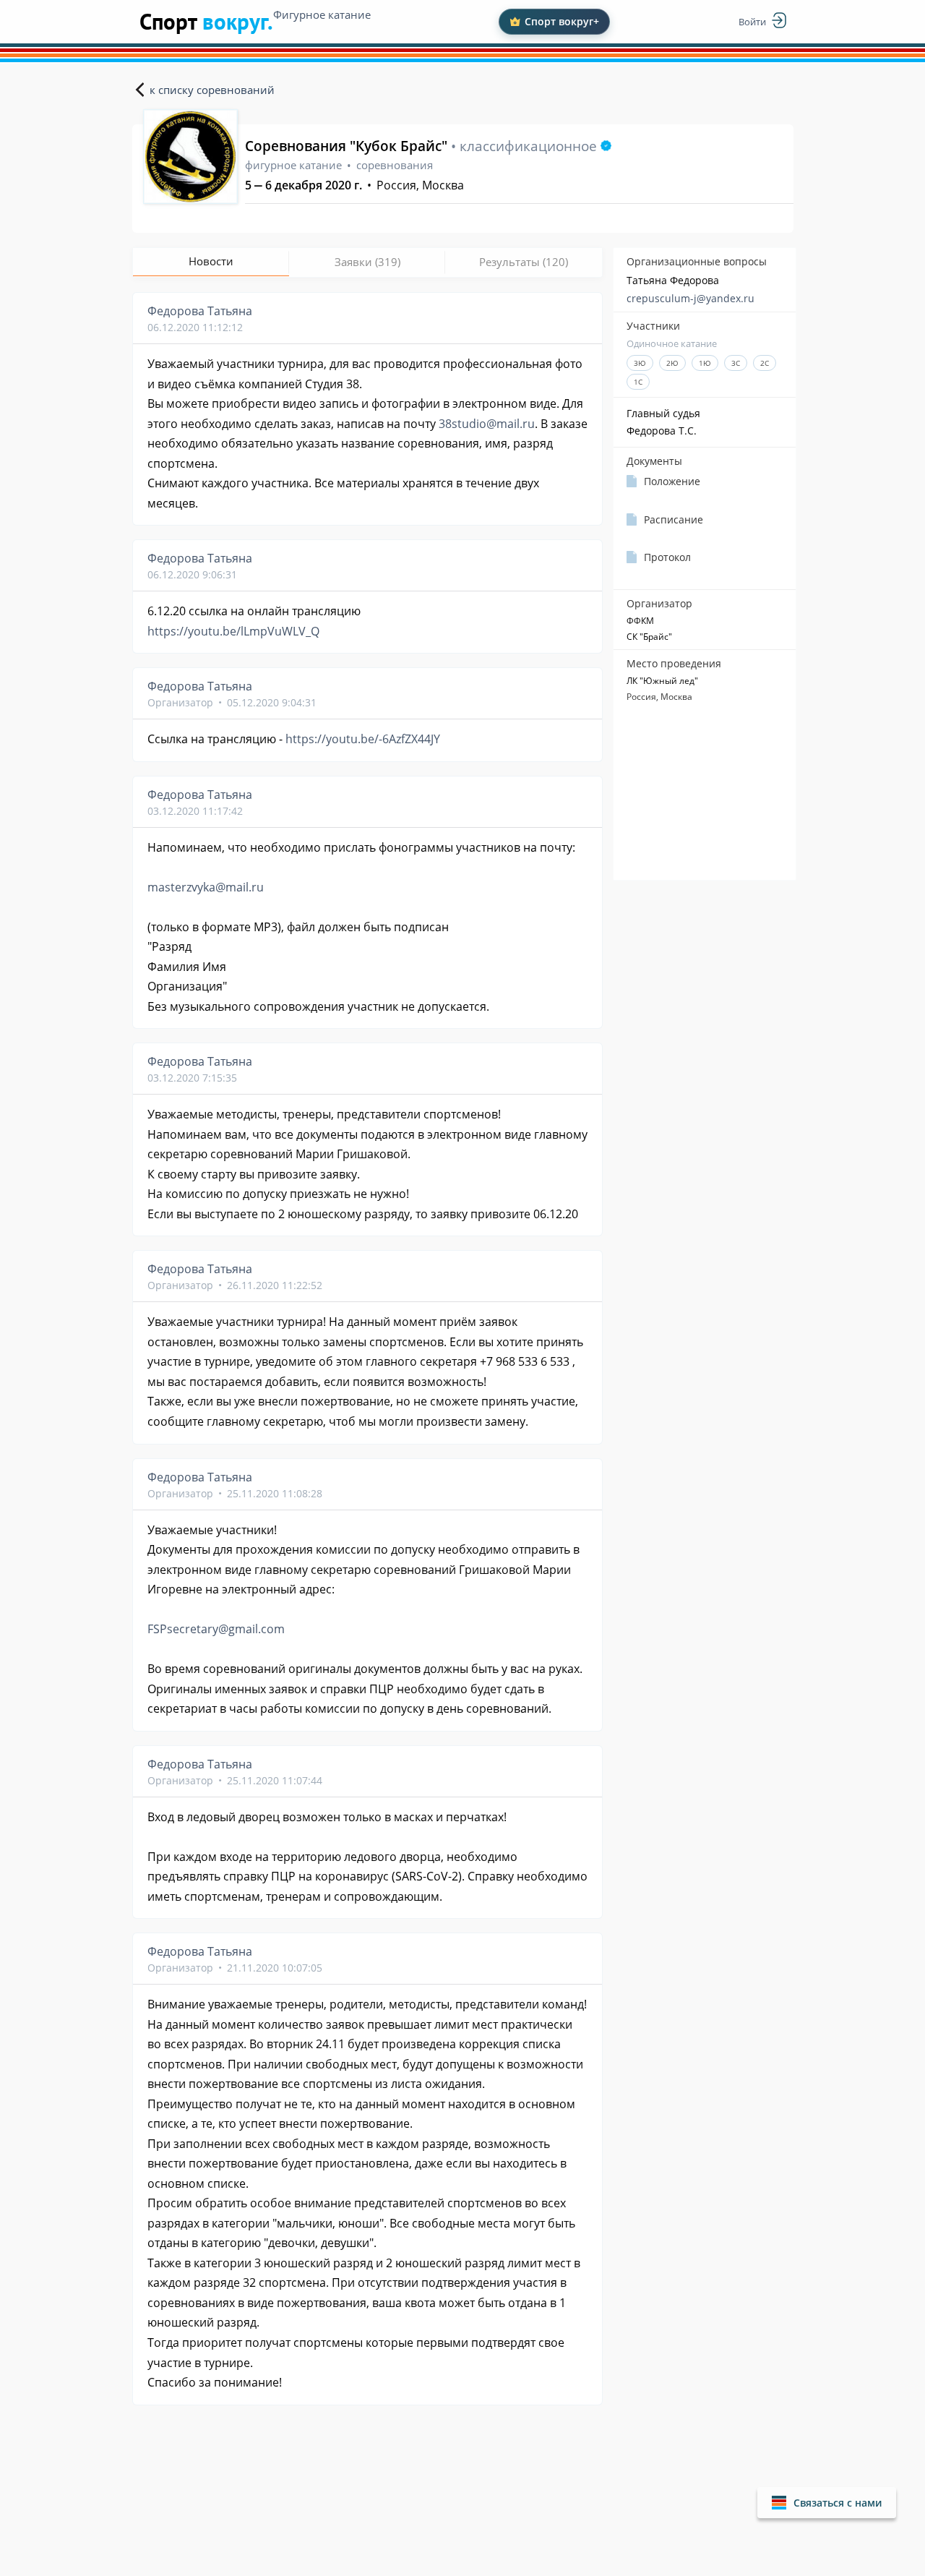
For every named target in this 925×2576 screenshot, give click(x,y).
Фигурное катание (322, 14)
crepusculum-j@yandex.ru (690, 298)
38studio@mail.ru (487, 424)
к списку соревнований (212, 90)
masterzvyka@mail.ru (206, 887)
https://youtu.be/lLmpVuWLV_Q (233, 631)
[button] (827, 2503)
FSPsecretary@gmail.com (216, 1629)
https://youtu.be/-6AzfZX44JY (363, 739)
